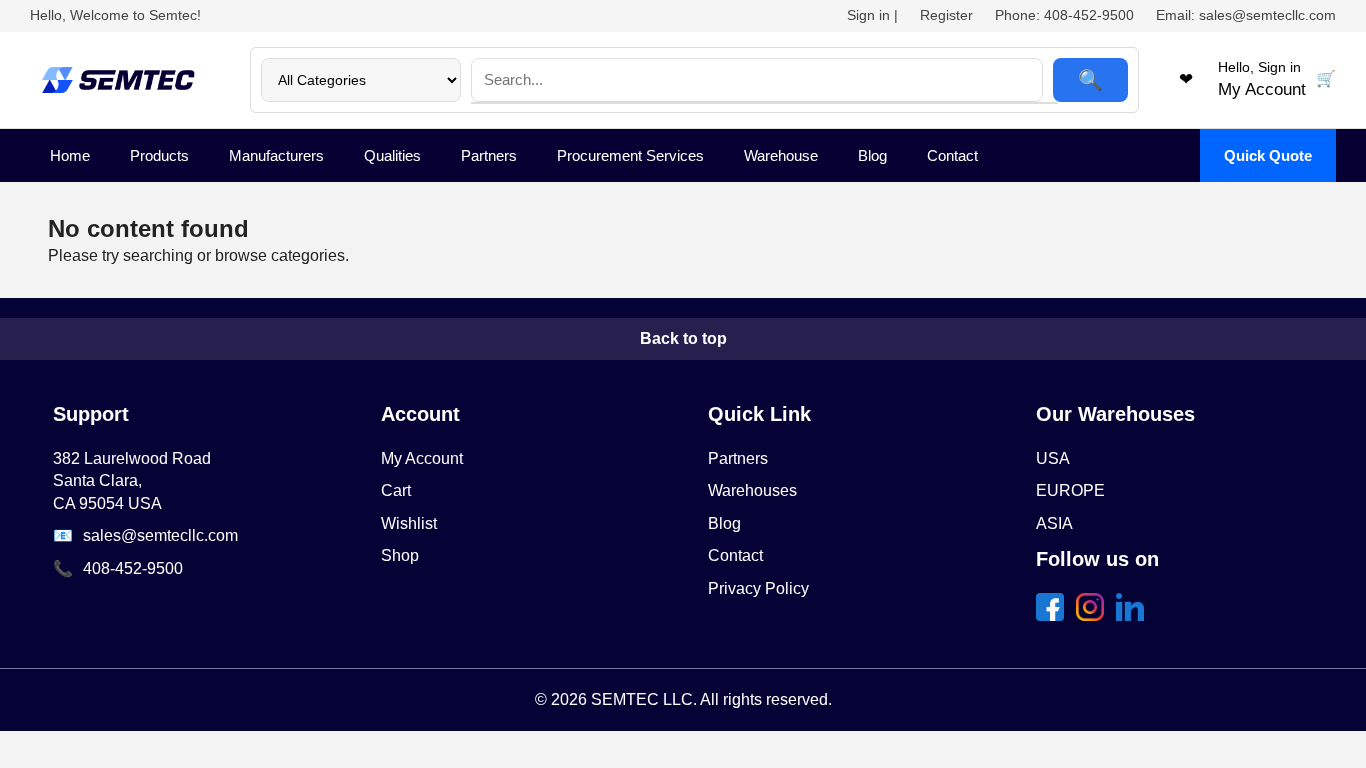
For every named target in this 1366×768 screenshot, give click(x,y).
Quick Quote (1268, 155)
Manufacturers (276, 155)
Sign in (868, 15)
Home (70, 155)
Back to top (683, 338)
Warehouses (752, 490)
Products (159, 155)
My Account (422, 458)
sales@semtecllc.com (160, 535)
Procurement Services (630, 155)
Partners (489, 155)
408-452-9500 (133, 568)
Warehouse (781, 155)
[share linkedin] (1134, 615)
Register (946, 15)
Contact (952, 155)
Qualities (392, 155)
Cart (396, 490)
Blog (872, 155)
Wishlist (409, 523)
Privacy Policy (758, 588)
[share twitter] (1094, 615)
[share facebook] (1054, 615)
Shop (400, 555)
